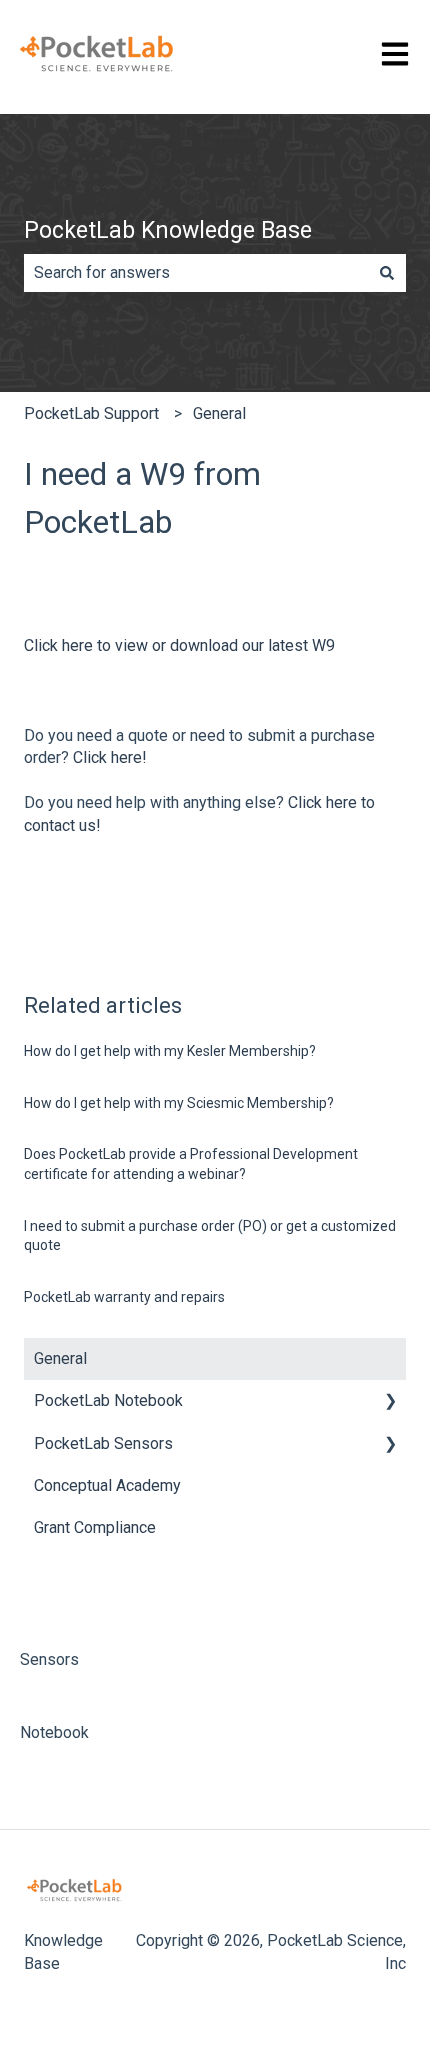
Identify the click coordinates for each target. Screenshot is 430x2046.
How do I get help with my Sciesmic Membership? (179, 1103)
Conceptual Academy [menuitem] (107, 1485)
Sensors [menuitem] (49, 1659)
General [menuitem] (60, 1358)
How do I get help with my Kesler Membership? (170, 1051)
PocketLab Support (91, 413)
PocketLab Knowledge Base (168, 230)
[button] (390, 1402)
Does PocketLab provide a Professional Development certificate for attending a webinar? (191, 1164)
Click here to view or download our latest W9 (179, 645)
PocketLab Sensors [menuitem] (103, 1443)
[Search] (387, 273)
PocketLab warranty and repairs (124, 1297)
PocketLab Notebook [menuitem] (108, 1400)
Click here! (110, 757)
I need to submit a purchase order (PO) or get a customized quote (210, 1236)
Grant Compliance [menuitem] (95, 1527)
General (219, 413)
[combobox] (196, 273)
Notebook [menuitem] (54, 1732)
